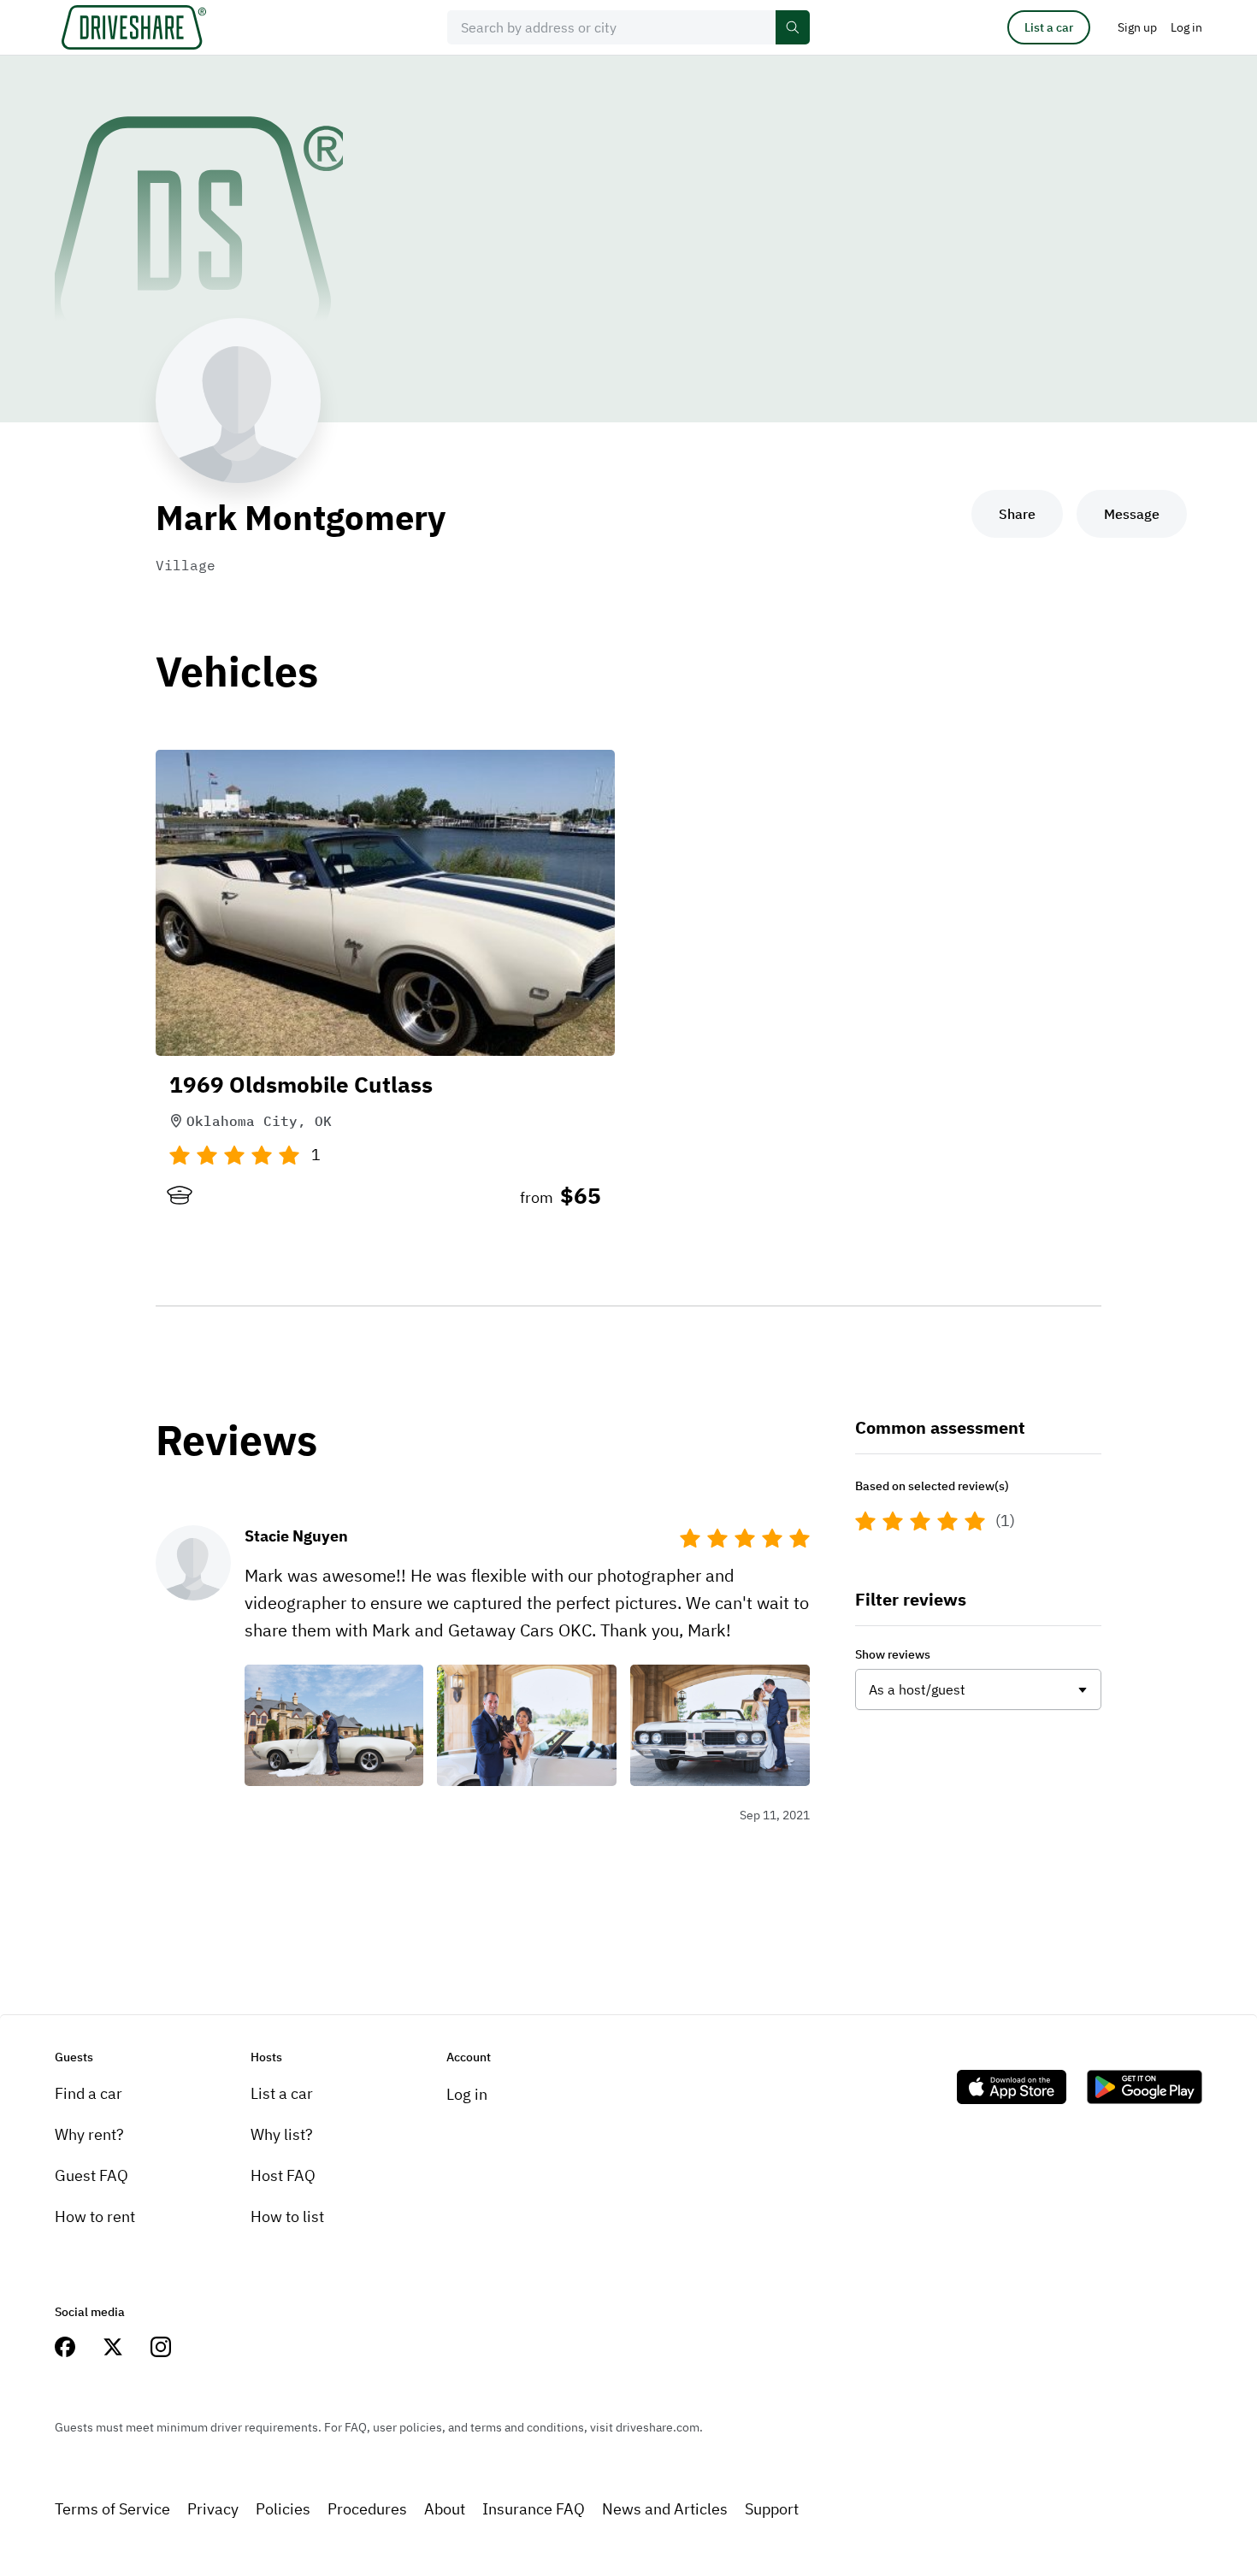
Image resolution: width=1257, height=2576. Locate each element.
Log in (467, 2094)
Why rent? (89, 2134)
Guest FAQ (91, 2175)
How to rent (95, 2216)
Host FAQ (283, 2175)
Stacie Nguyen (296, 1536)
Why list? (282, 2134)
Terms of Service (112, 2509)
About (445, 2509)
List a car (1049, 27)
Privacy (213, 2509)
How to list (287, 2216)
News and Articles (665, 2509)
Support (772, 2509)
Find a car (89, 2093)
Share (1017, 514)
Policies (283, 2509)
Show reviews (893, 1654)
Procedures (367, 2509)
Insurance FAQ (534, 2509)
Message (1132, 514)
